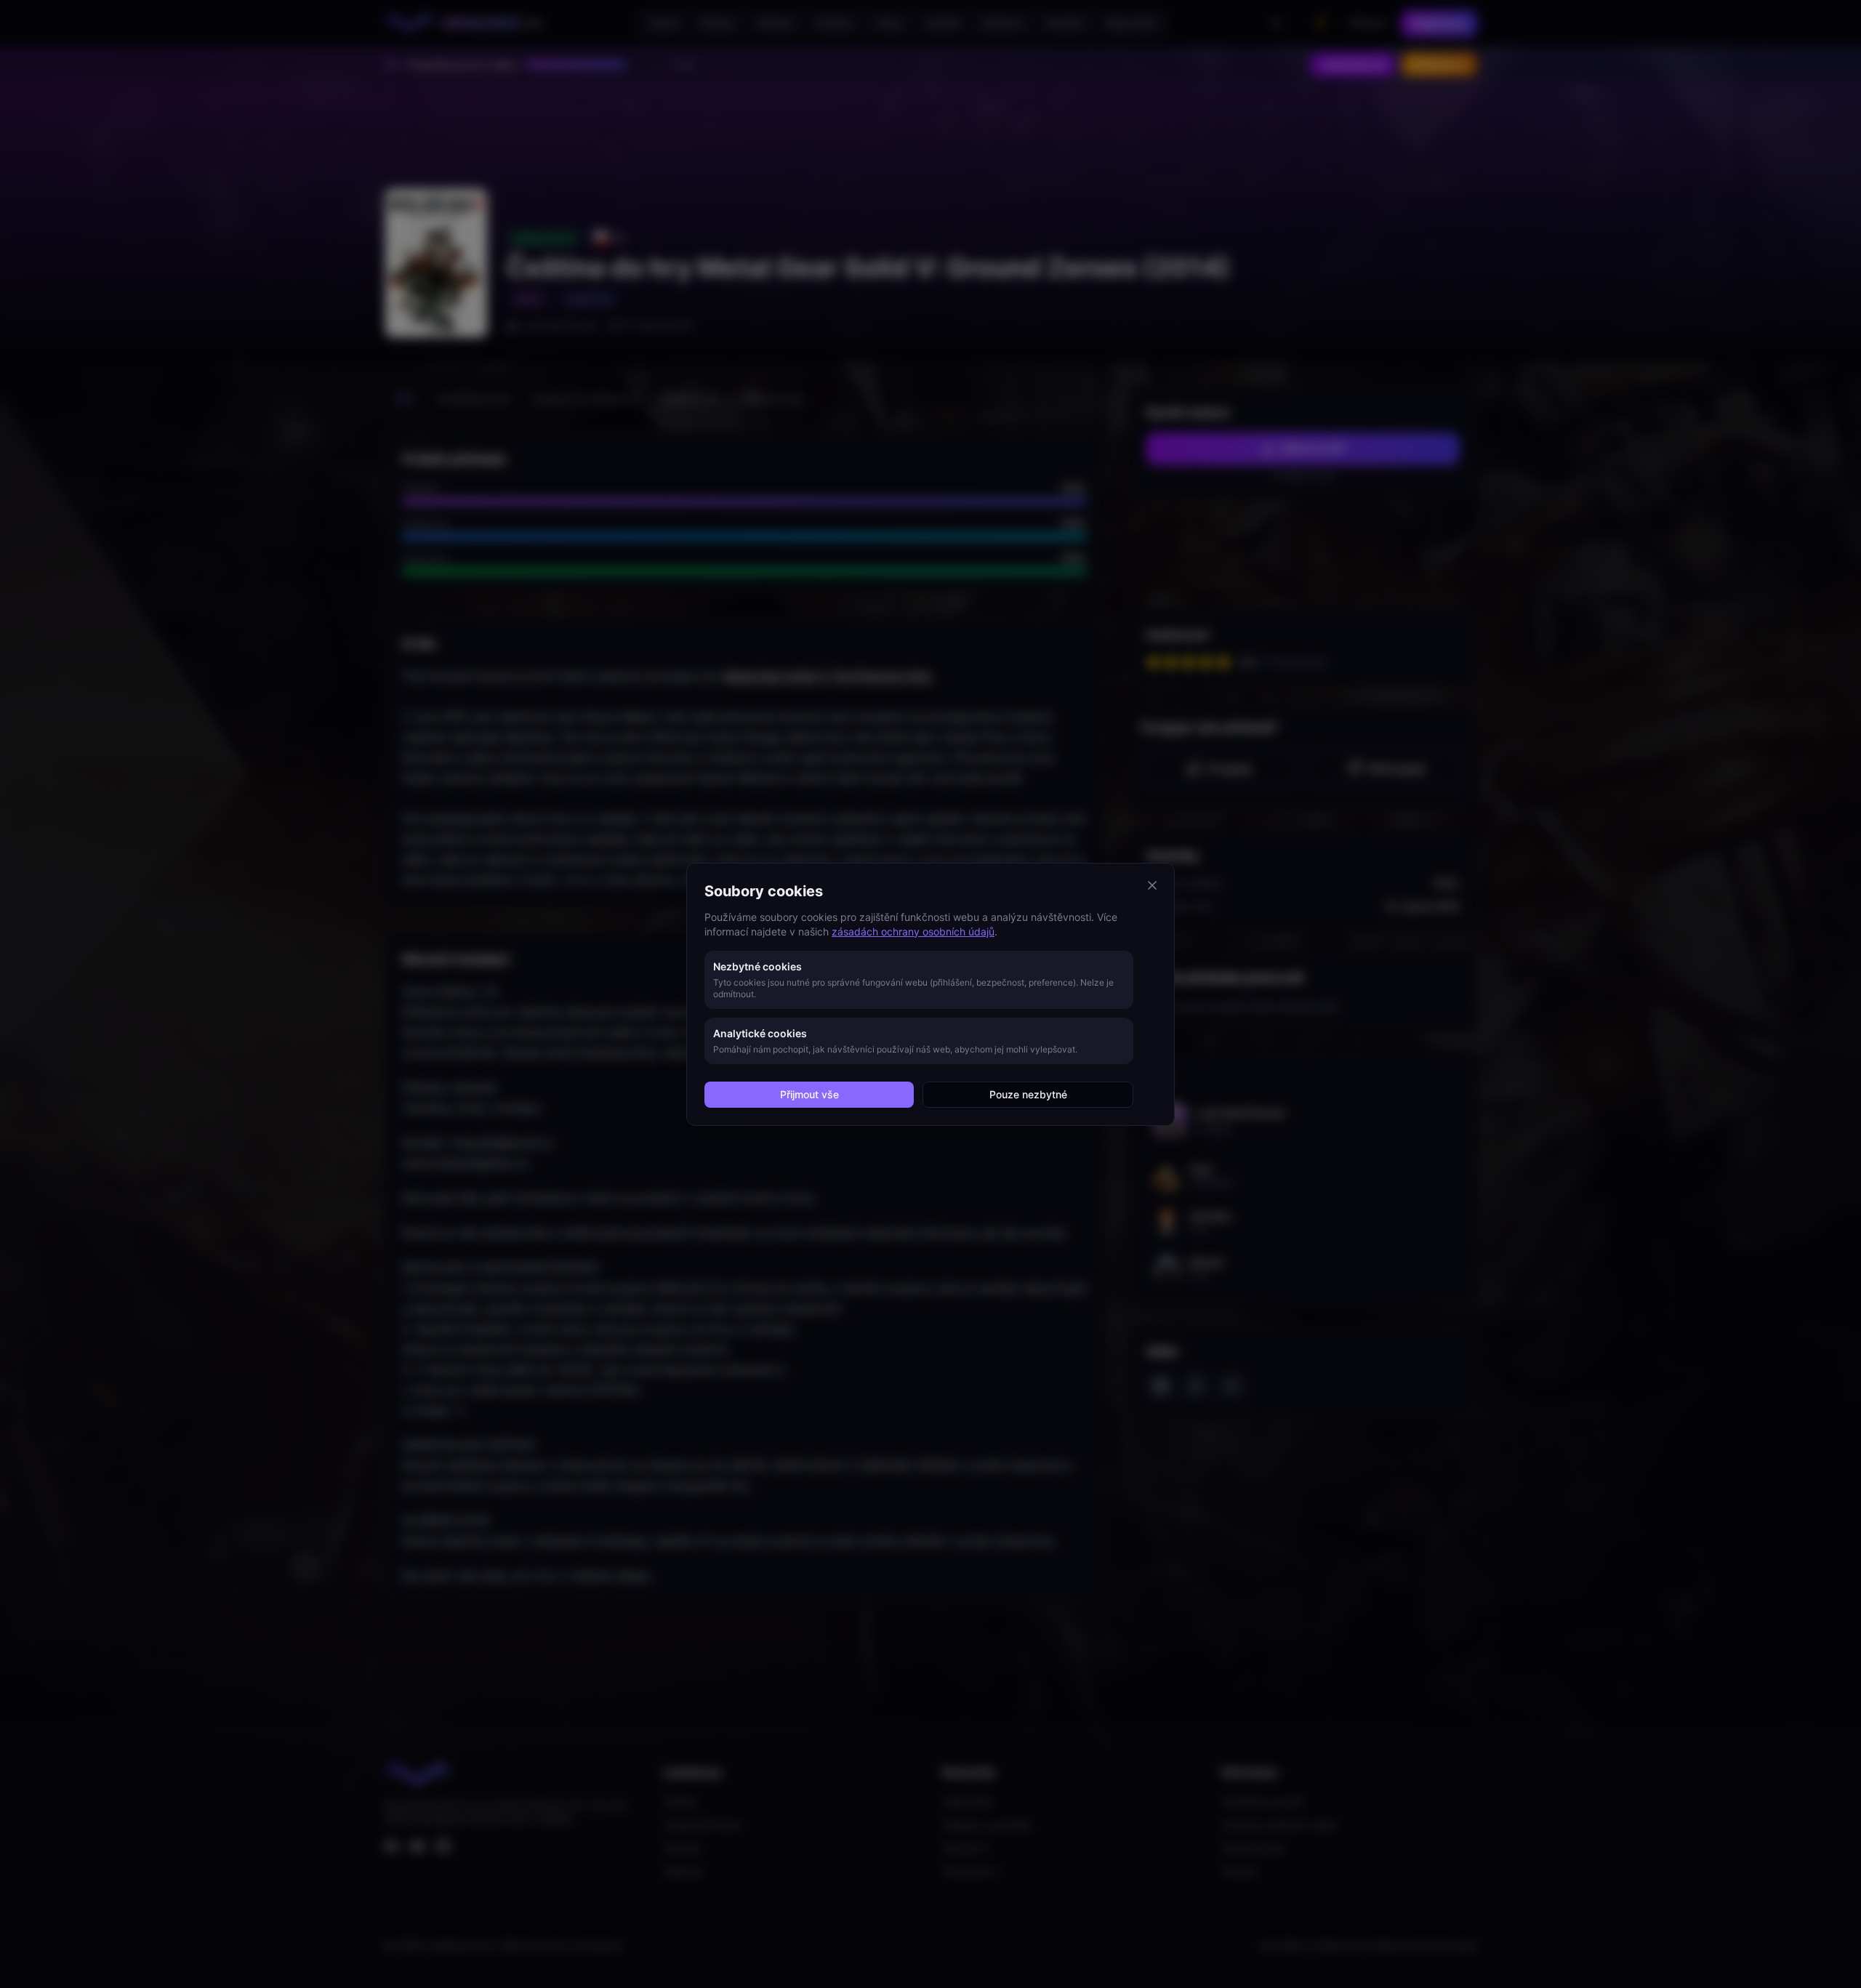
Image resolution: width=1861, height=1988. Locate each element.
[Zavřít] (1152, 885)
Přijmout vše (809, 1094)
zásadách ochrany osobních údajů (913, 931)
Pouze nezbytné (1028, 1094)
